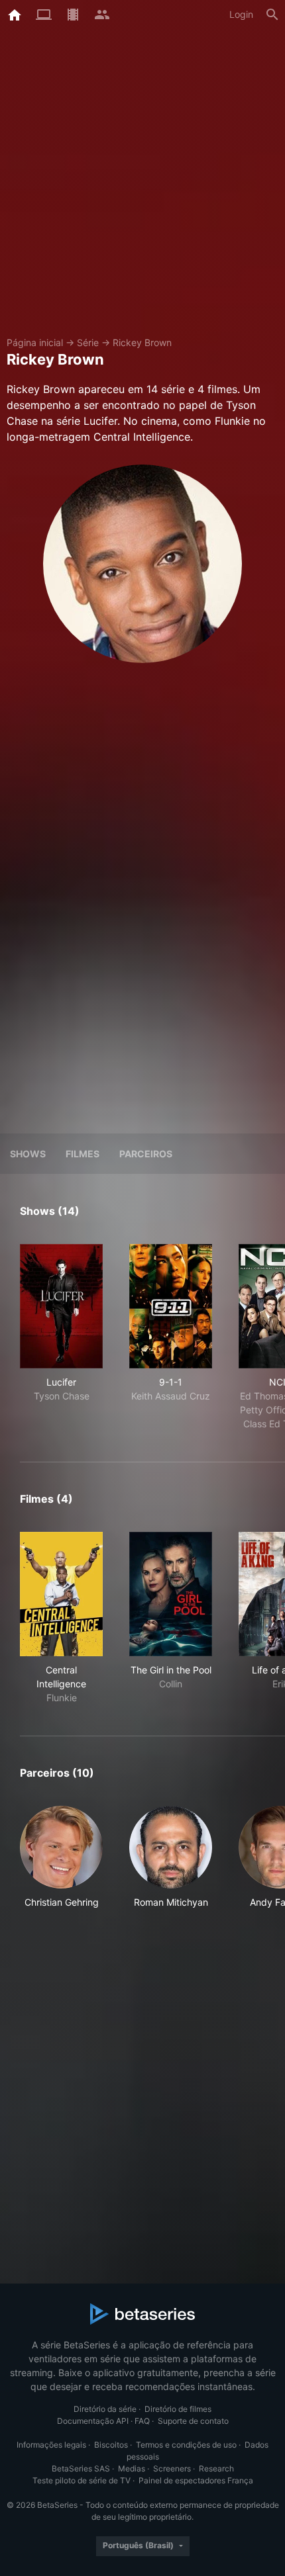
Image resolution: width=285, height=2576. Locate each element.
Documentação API (93, 2421)
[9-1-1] (171, 1306)
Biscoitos (111, 2445)
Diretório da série (105, 2409)
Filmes (83, 1154)
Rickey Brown (142, 342)
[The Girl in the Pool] (171, 1594)
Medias (132, 2468)
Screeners (172, 2468)
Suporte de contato (193, 2421)
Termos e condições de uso (186, 2445)
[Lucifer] (61, 1306)
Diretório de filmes (178, 2409)
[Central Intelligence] (61, 1594)
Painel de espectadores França (196, 2480)
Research (216, 2468)
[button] (61, 1864)
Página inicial (35, 342)
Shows (28, 1154)
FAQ (142, 2421)
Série (88, 342)
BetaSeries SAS (81, 2468)
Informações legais (51, 2445)
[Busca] (272, 15)
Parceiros (146, 1154)
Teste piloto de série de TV (82, 2480)
